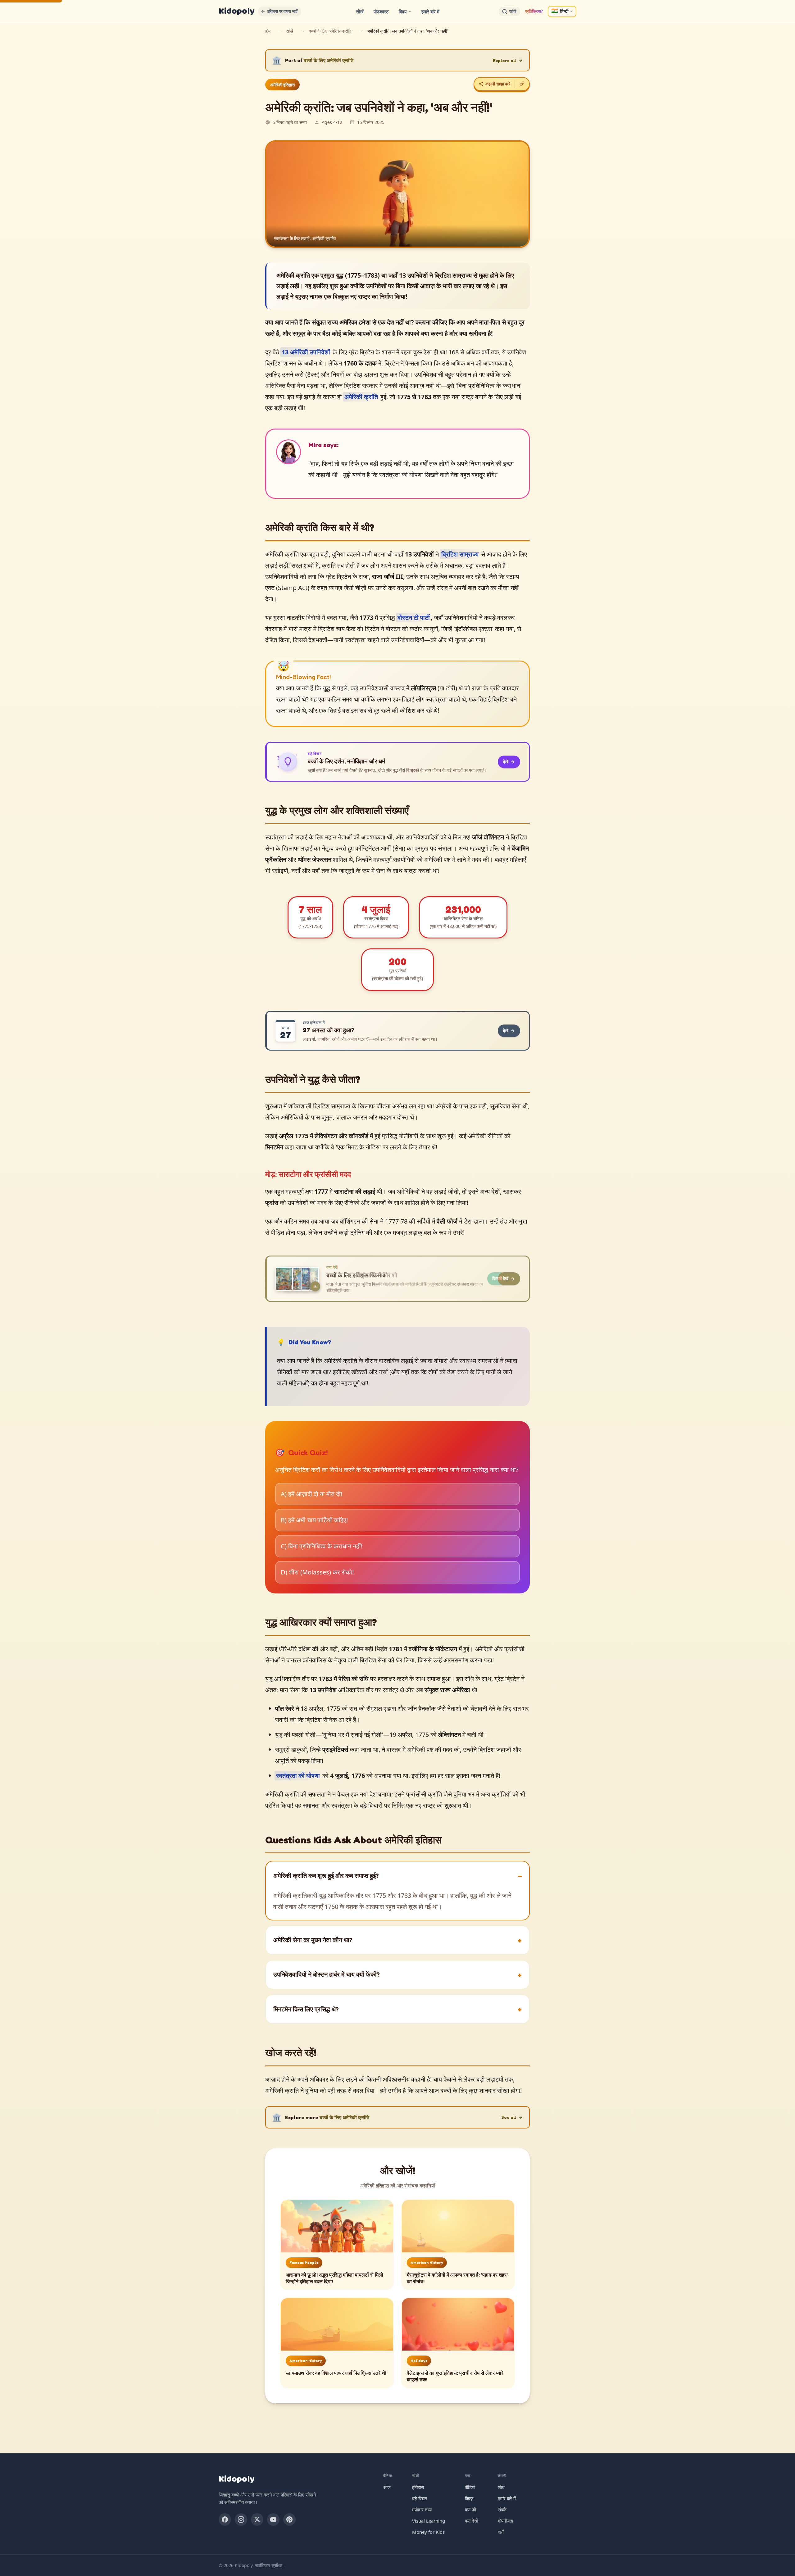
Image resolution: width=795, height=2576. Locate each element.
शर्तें (501, 2532)
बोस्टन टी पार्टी (414, 618)
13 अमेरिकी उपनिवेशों (306, 352)
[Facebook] (225, 2519)
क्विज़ (469, 2498)
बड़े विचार (420, 2498)
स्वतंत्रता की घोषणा (298, 1776)
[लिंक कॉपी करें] (522, 84)
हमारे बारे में (430, 11)
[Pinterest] (289, 2519)
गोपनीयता (505, 2521)
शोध (501, 2487)
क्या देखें (471, 2521)
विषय (403, 11)
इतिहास (418, 2487)
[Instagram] (241, 2519)
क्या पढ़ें (471, 2510)
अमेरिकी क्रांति (361, 397)
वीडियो (470, 2487)
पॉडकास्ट (381, 11)
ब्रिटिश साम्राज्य (460, 554)
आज (387, 2487)
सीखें (360, 11)
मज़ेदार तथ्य (422, 2510)
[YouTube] (273, 2519)
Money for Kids (428, 2532)
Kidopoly (236, 11)
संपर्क (502, 2510)
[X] (257, 2519)
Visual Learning (429, 2521)
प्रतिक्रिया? (534, 11)
